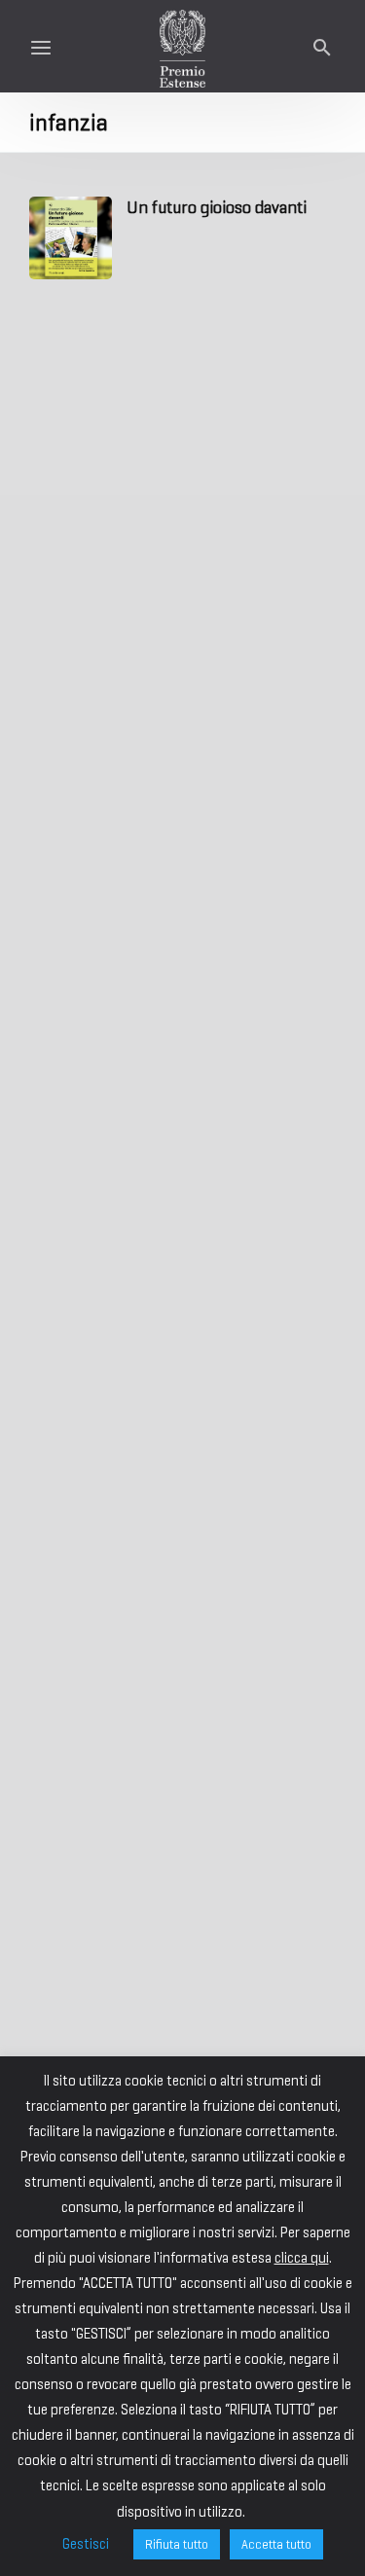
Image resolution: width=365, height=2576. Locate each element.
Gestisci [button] (86, 2544)
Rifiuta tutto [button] (177, 2544)
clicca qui (302, 2258)
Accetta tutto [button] (276, 2544)
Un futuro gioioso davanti (217, 207)
